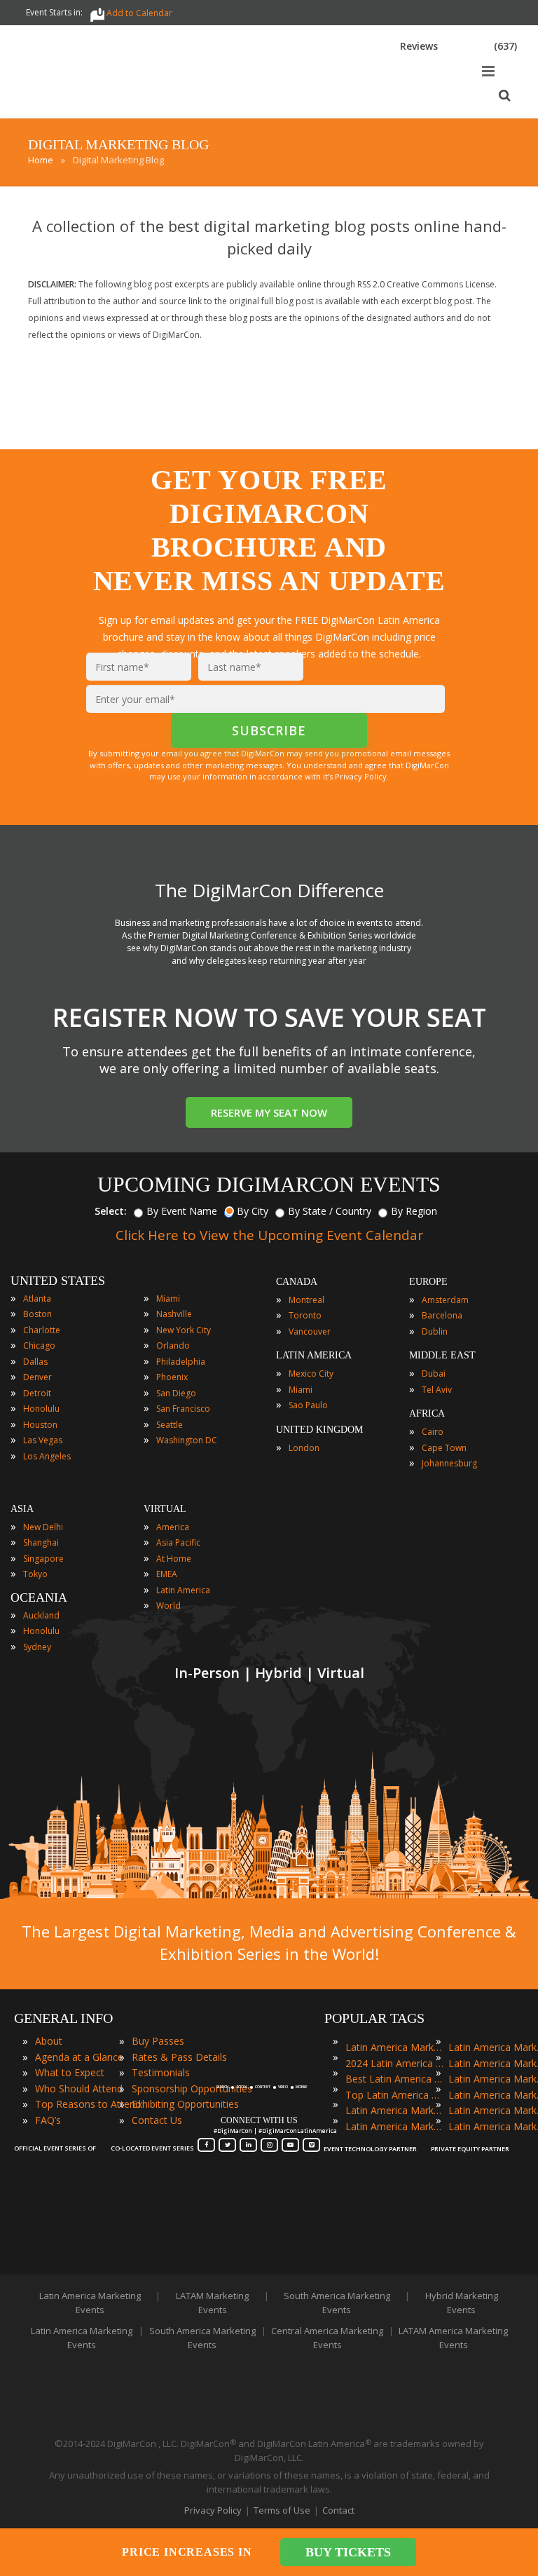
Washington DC (187, 1440)
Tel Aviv (437, 1390)
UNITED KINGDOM (319, 1430)
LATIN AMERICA (314, 1355)
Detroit (37, 1393)
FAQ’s (48, 2120)
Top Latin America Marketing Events (394, 2095)
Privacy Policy (213, 2510)
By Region (414, 1211)
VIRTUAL (165, 1509)
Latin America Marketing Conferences (394, 2110)
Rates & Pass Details (179, 2057)
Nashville (174, 1314)
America (173, 1527)
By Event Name (182, 1211)
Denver (37, 1377)
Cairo (433, 1432)
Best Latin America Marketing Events (394, 2079)
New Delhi (43, 1527)
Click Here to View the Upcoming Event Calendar (269, 1235)
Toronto (305, 1315)
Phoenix (172, 1377)
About (49, 2041)
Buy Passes (158, 2041)
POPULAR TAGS (374, 2018)
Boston (37, 1314)
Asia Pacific (178, 1542)
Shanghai (41, 1542)
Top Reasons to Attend (88, 2104)
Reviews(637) (458, 46)
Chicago (39, 1345)
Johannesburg (449, 1463)
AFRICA (427, 1413)
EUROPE (428, 1282)
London (304, 1448)
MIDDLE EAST (442, 1355)
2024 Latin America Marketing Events (394, 2063)
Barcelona (442, 1315)
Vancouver (310, 1331)
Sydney (37, 1647)
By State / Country (330, 1211)
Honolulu (41, 1409)
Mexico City (311, 1374)
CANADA (297, 1282)
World (168, 1606)
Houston (40, 1425)
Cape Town (444, 1448)
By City (253, 1211)
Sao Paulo (308, 1405)
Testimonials (161, 2072)
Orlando (173, 1345)
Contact (338, 2510)
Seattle (170, 1425)
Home (41, 160)
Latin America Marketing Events (394, 2047)
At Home (174, 1559)
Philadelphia (181, 1362)
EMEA (167, 1574)
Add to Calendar (139, 13)
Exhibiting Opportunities (185, 2104)
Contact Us (157, 2120)
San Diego (176, 1393)
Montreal (306, 1300)
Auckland (41, 1615)
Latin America (183, 1590)
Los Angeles (47, 1456)
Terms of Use (282, 2510)
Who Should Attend (79, 2088)
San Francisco (183, 1409)
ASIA (22, 1509)
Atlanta (37, 1299)
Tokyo (35, 1574)
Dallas (35, 1362)
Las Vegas (43, 1440)
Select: (111, 1211)
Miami (168, 1299)
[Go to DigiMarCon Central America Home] (59, 115)
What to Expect (70, 2072)
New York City (184, 1330)
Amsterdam (445, 1300)
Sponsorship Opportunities (192, 2088)
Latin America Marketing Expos (394, 2126)
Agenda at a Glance (79, 2057)
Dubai (434, 1374)
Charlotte (42, 1330)
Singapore (43, 1559)
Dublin (435, 1331)
